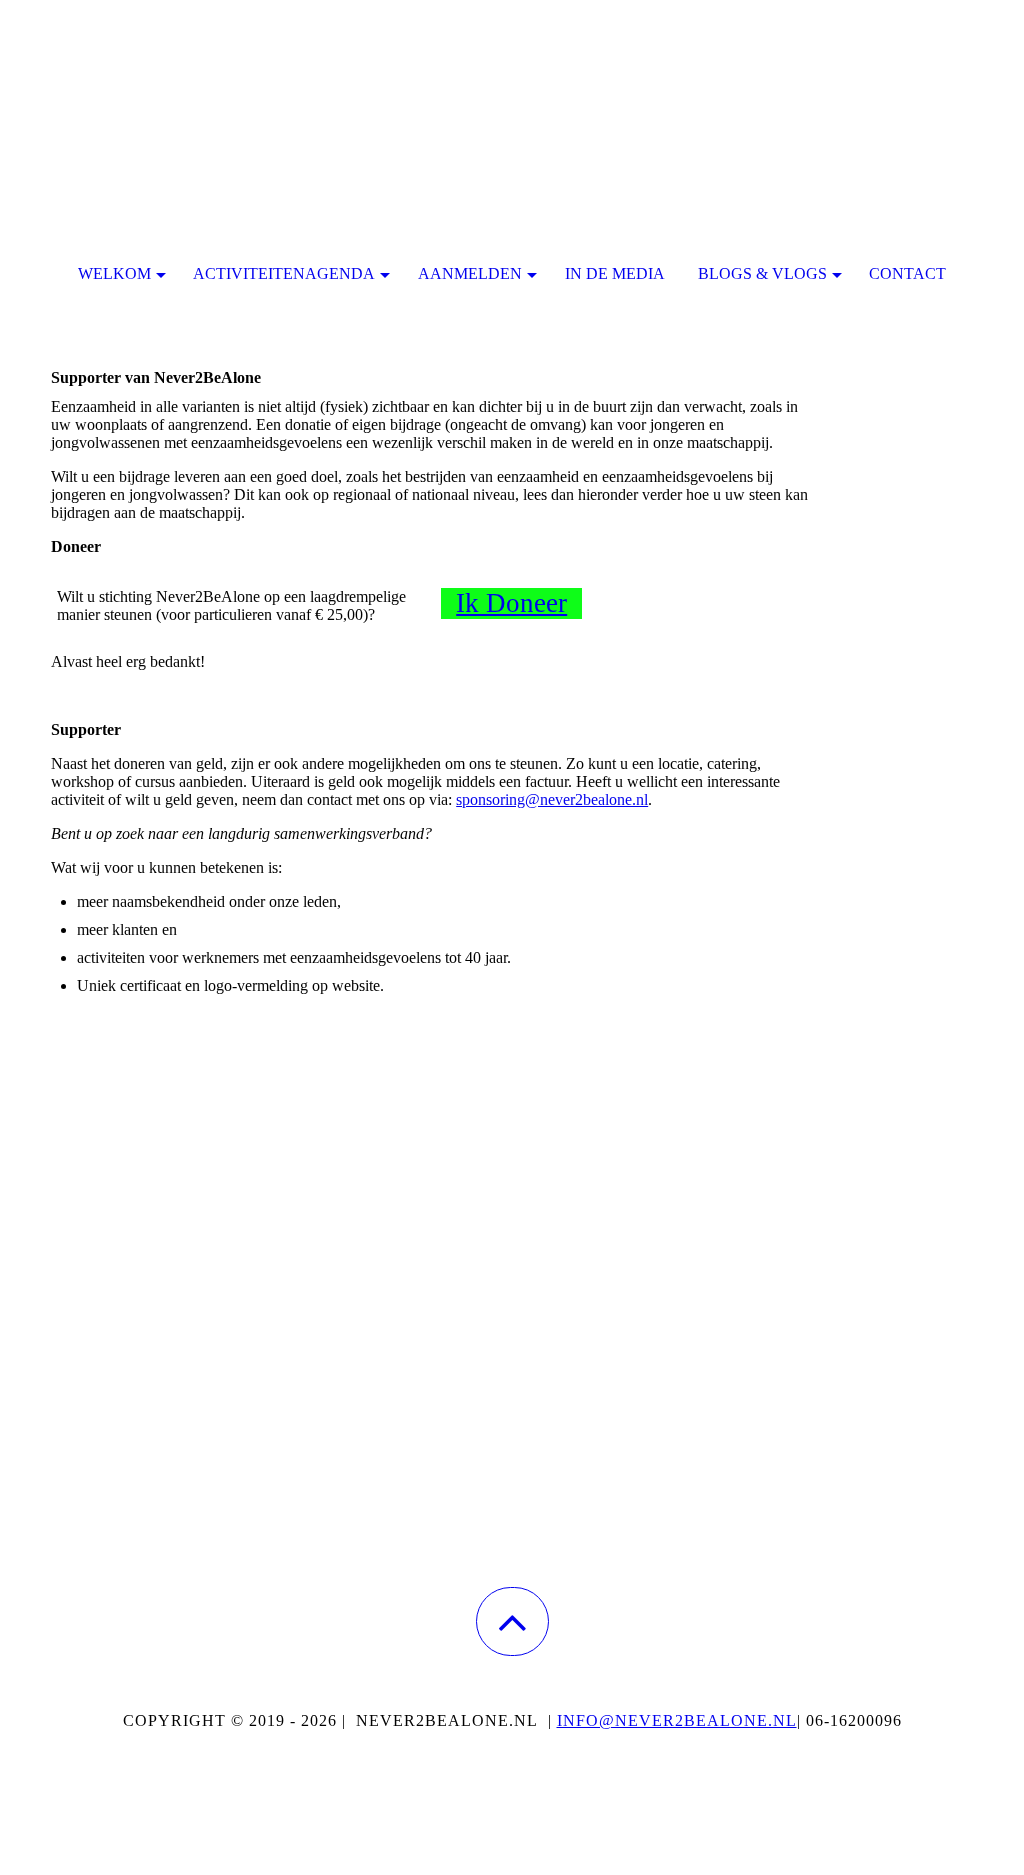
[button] (512, 1621)
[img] (512, 100)
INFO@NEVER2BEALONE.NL (677, 1720)
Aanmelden (470, 273)
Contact (907, 273)
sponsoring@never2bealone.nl (552, 799)
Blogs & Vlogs (762, 273)
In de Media (615, 273)
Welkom (114, 273)
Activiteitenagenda (284, 273)
